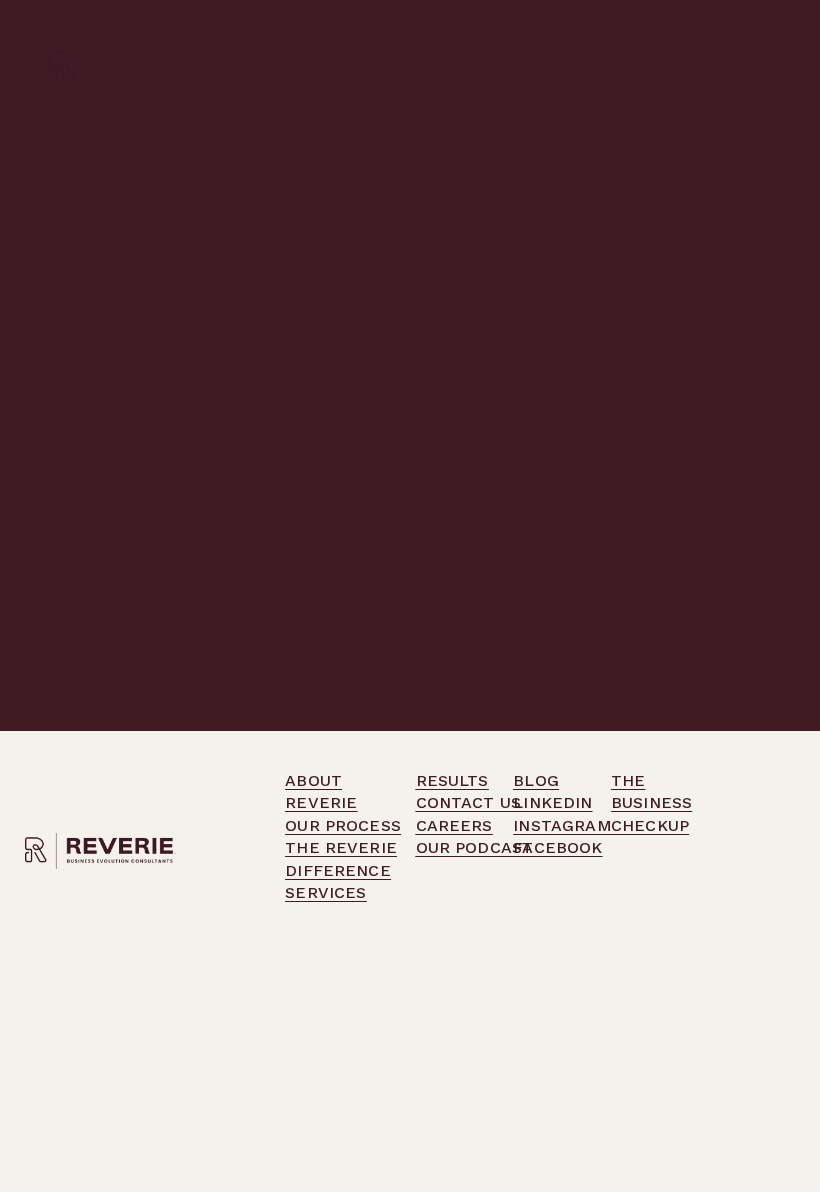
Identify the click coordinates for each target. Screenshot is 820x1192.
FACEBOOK (557, 847)
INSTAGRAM (562, 825)
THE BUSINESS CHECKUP (651, 803)
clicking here (360, 308)
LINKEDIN (552, 802)
